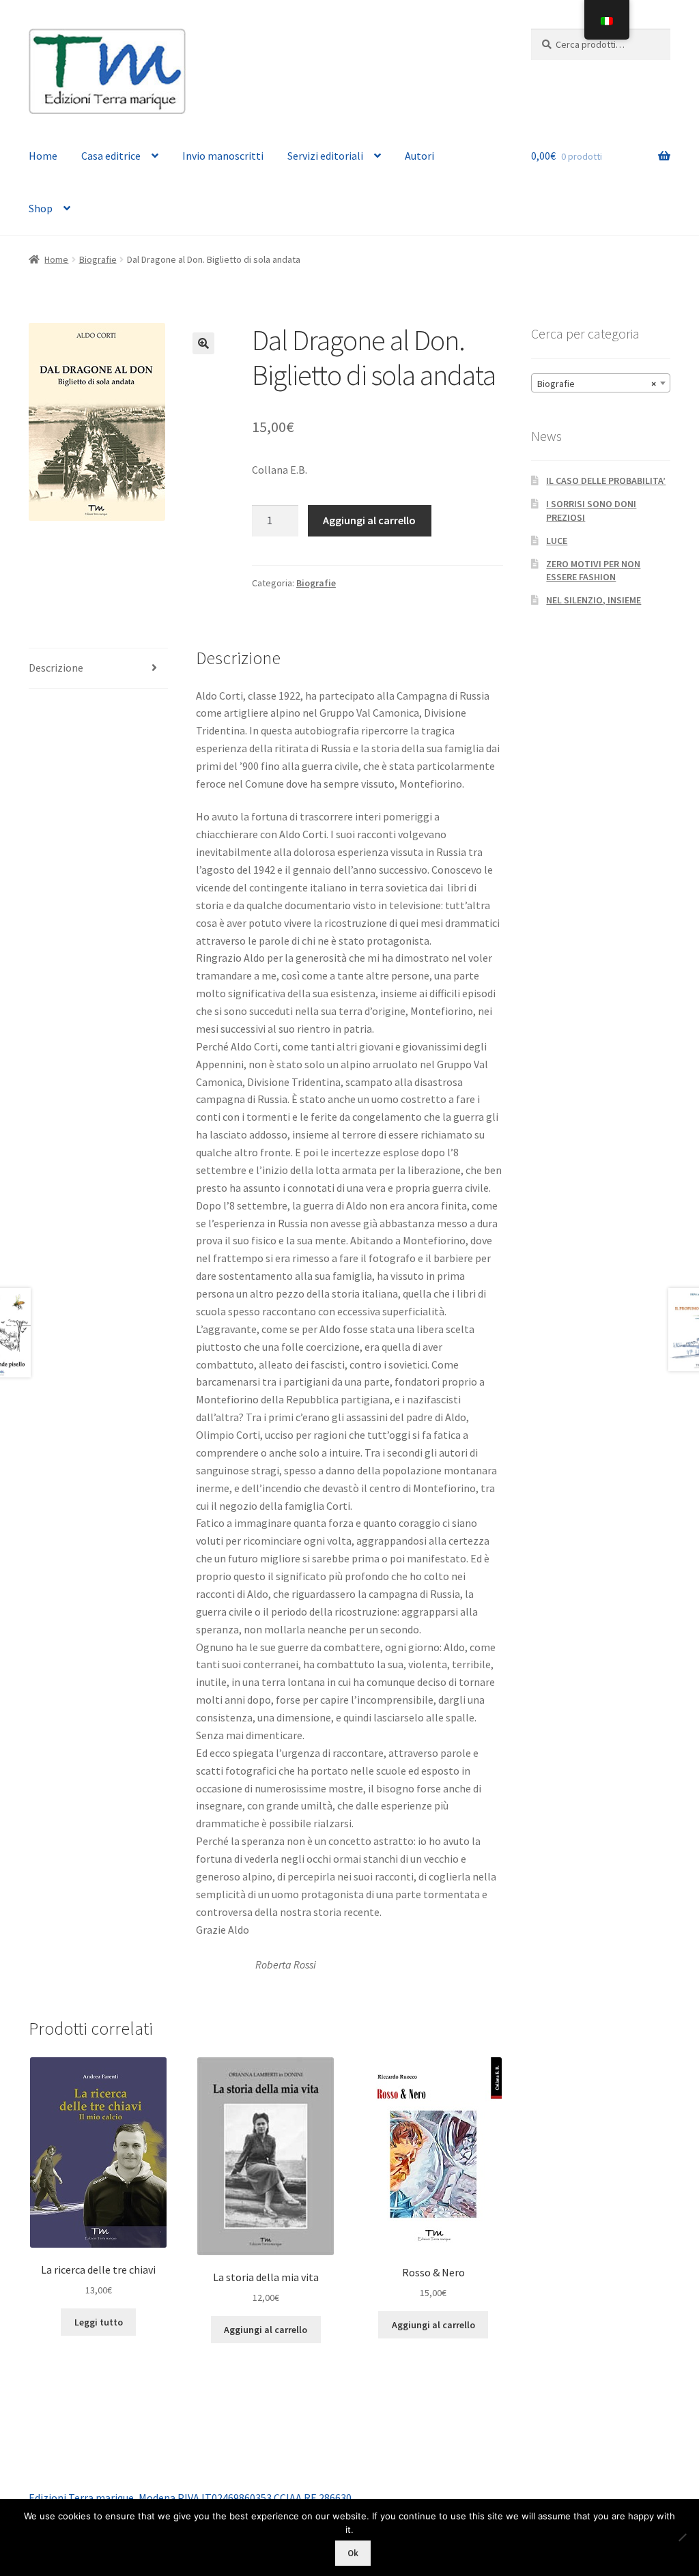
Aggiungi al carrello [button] (266, 2330)
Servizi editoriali (325, 156)
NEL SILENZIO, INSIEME (594, 600)
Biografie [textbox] (597, 384)
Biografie (98, 259)
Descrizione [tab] (56, 668)
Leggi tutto (99, 2322)
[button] (203, 343)
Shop (41, 208)
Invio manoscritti (223, 156)
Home (43, 156)
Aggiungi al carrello (369, 520)
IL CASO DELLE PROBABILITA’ (606, 481)
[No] (682, 2537)
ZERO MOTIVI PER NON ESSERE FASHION (593, 571)
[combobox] (601, 383)
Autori (419, 156)
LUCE (557, 541)
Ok (353, 2553)
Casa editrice (111, 156)
